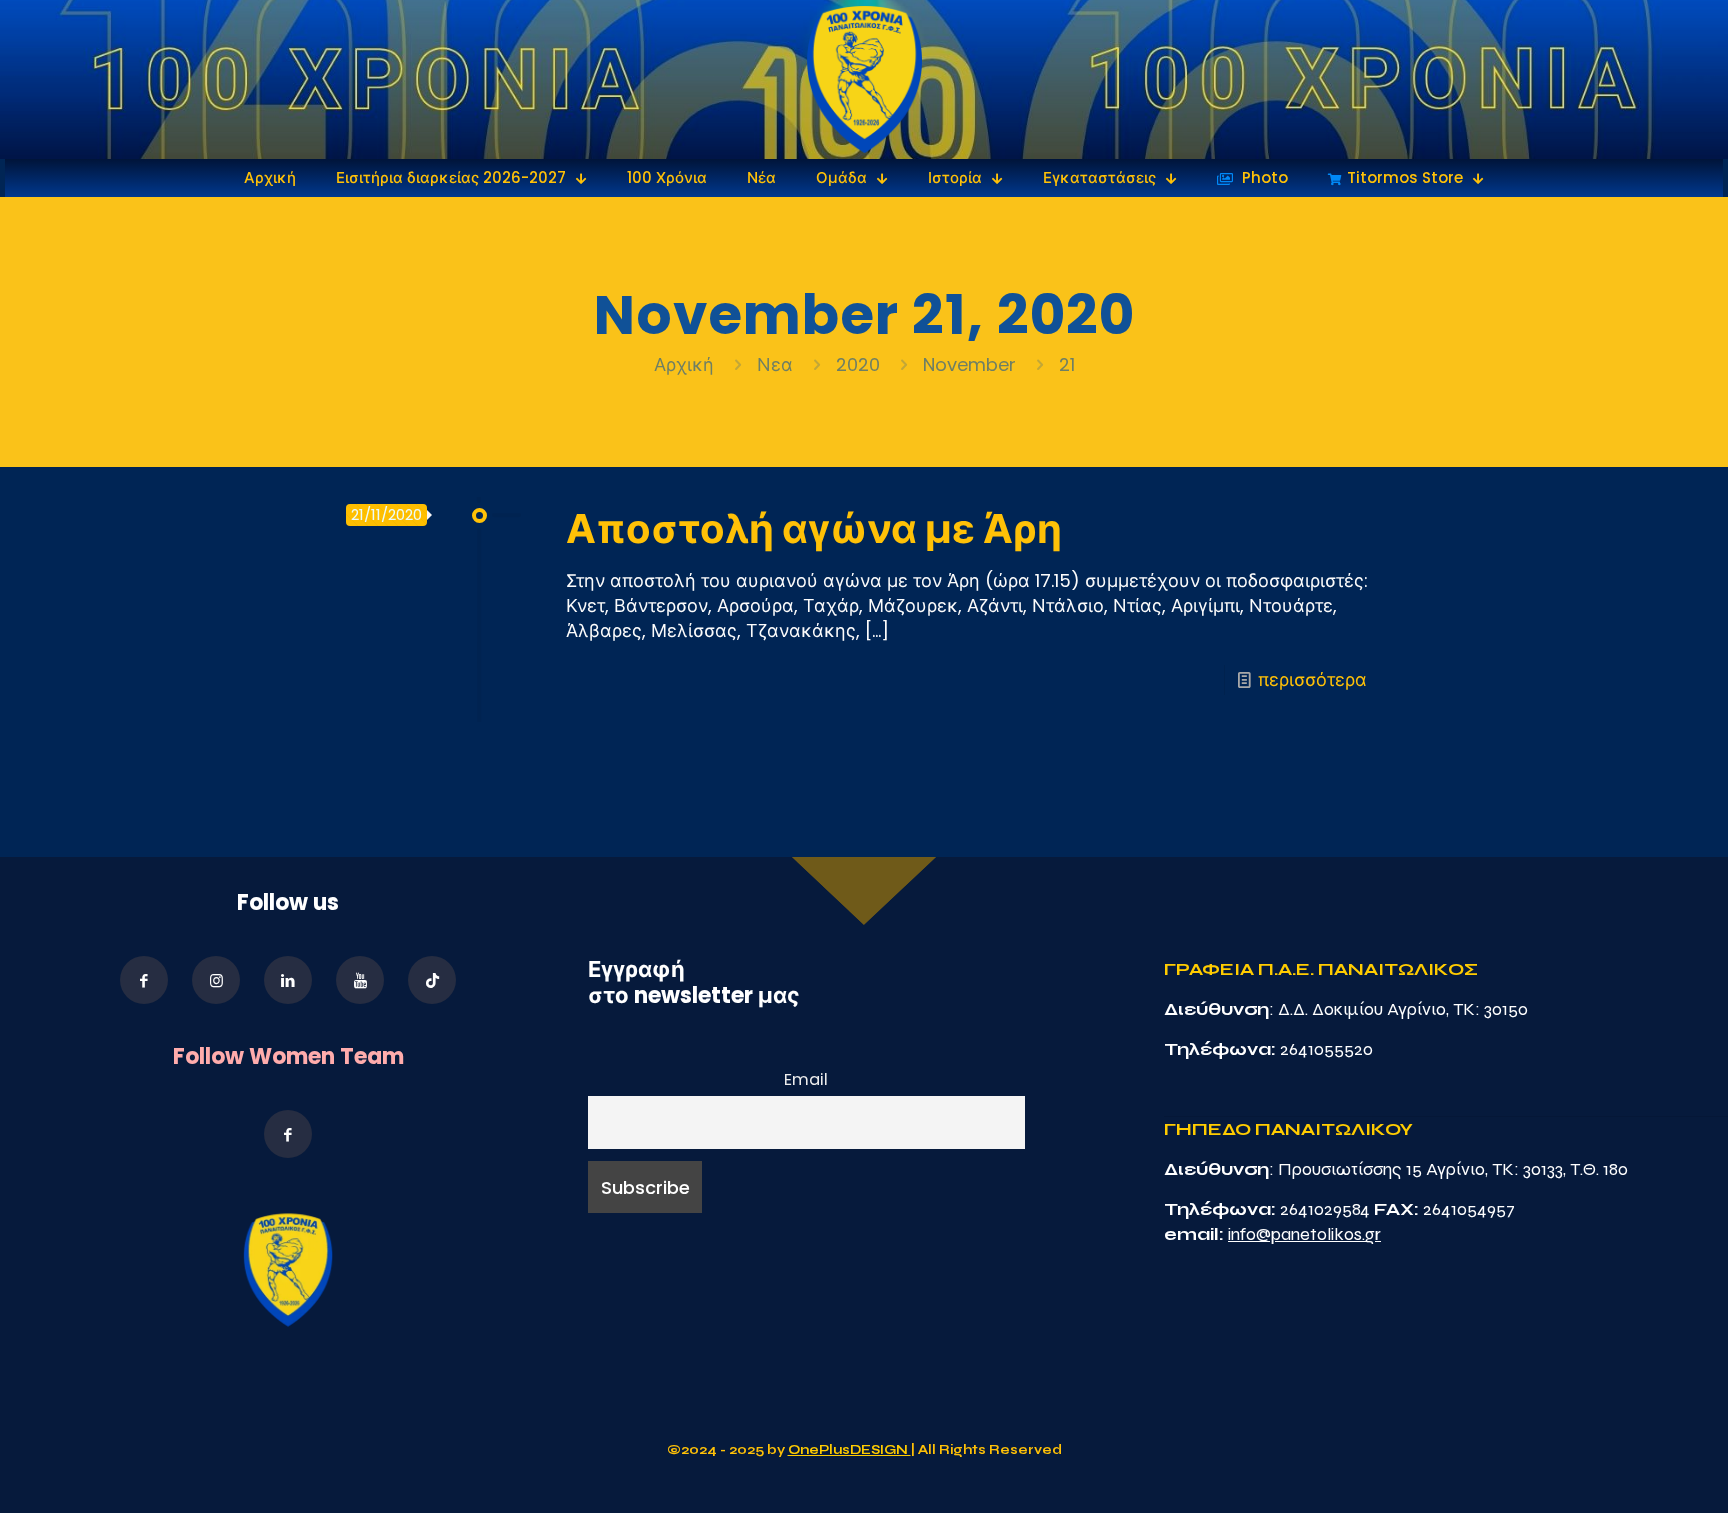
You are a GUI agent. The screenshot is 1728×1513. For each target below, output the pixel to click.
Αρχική (686, 364)
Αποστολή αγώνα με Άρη (814, 529)
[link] (864, 79)
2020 (858, 364)
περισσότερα (1312, 679)
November (969, 364)
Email (806, 1079)
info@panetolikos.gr (1304, 1234)
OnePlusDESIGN (849, 1450)
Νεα (775, 364)
